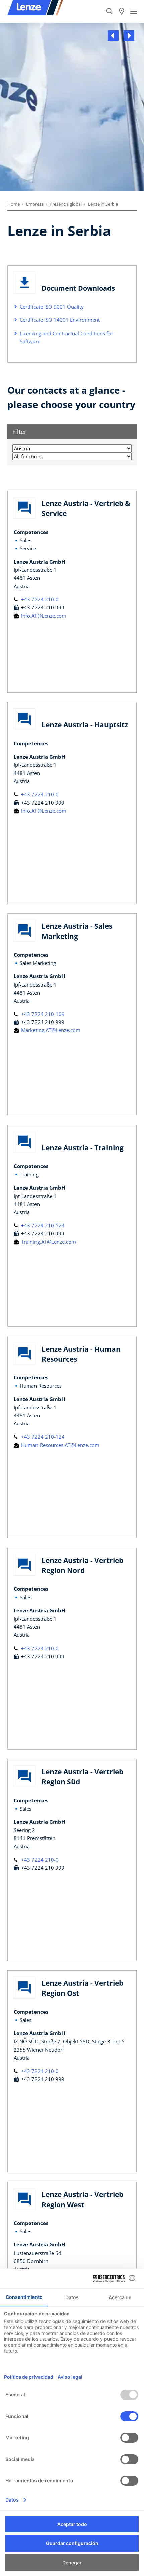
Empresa (35, 204)
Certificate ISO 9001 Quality (52, 307)
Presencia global (66, 204)
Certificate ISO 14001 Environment (60, 320)
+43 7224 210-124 (42, 1437)
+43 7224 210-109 (42, 1014)
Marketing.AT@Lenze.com (50, 1030)
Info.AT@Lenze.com (43, 616)
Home (14, 204)
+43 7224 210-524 (42, 1225)
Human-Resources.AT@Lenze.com (60, 1445)
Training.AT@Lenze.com (48, 1242)
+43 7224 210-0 (39, 599)
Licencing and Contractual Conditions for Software (66, 337)
